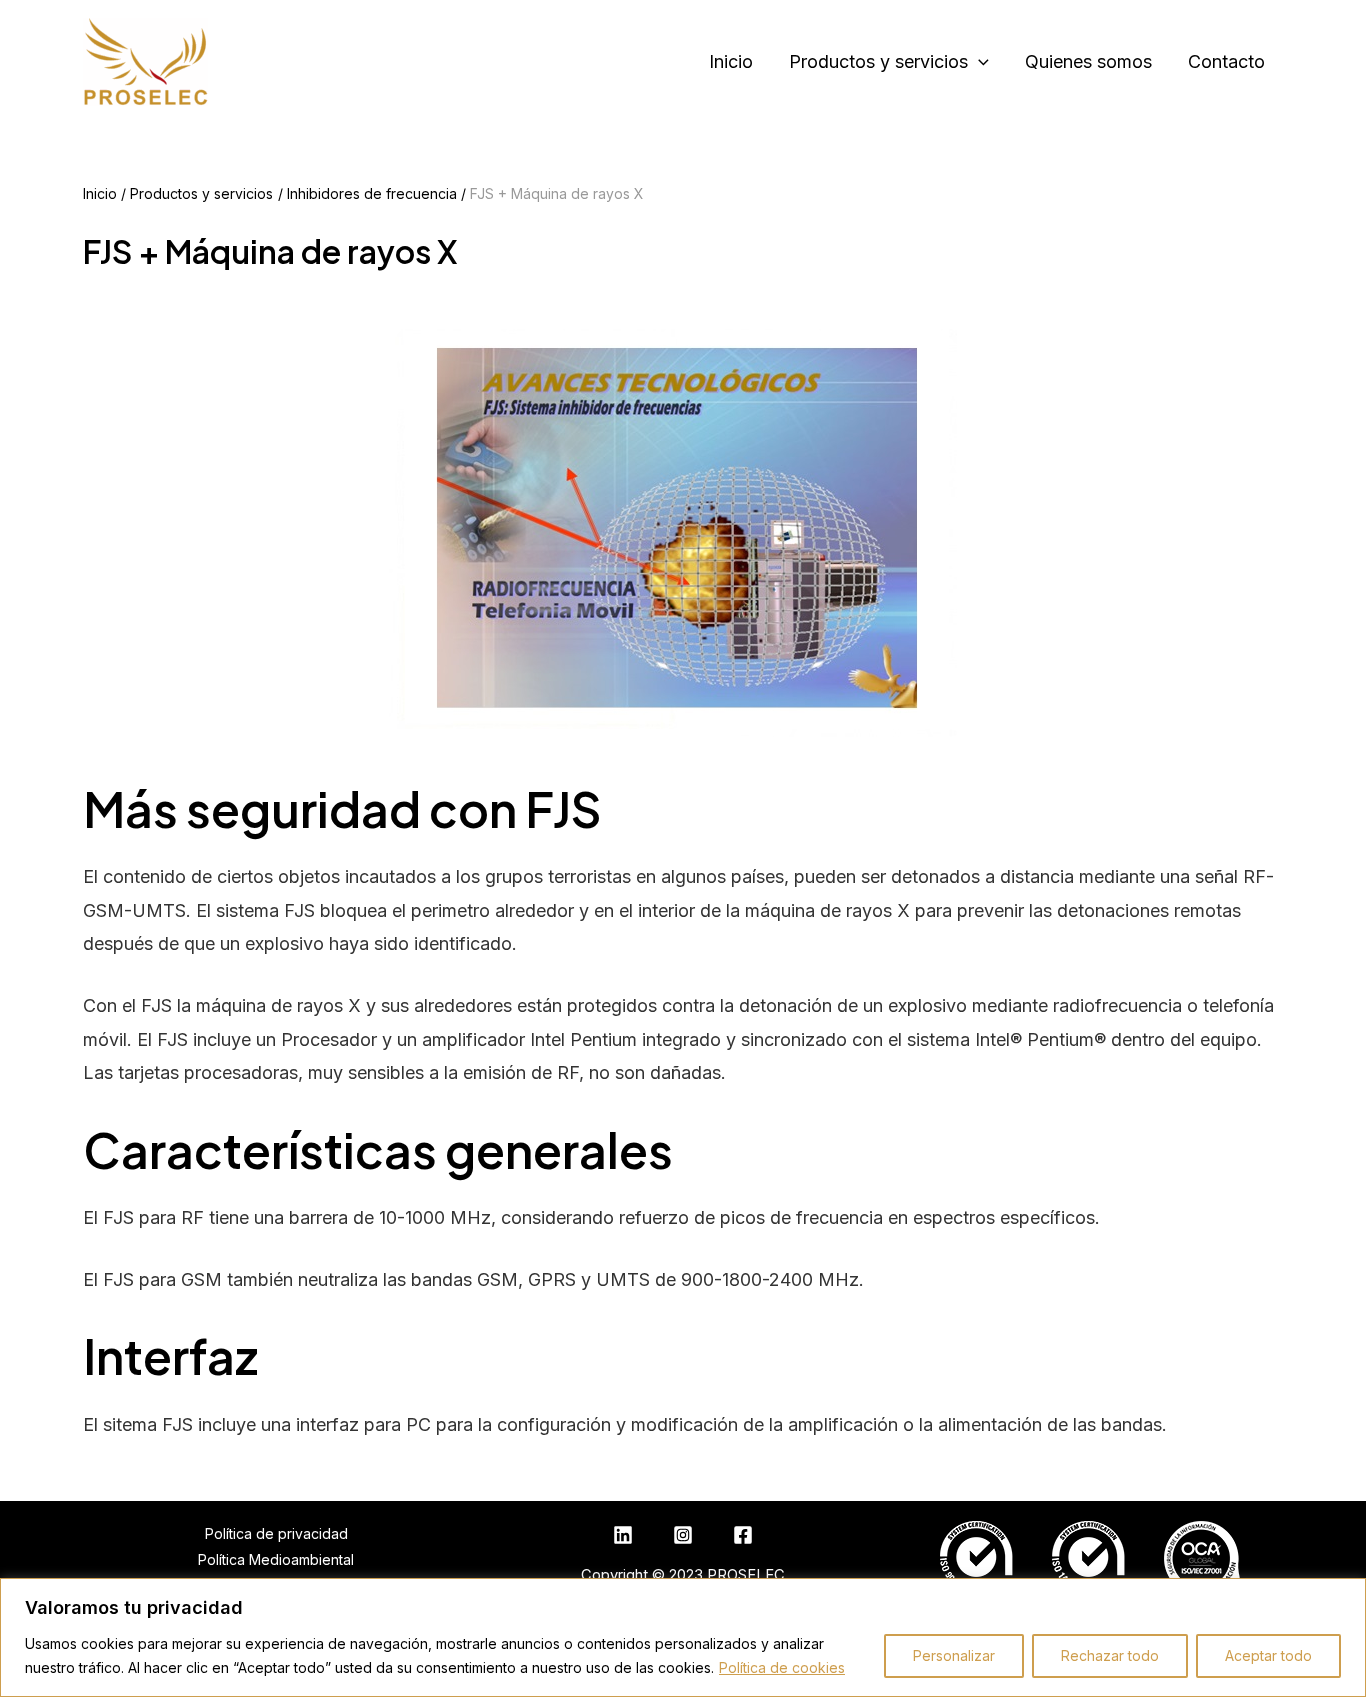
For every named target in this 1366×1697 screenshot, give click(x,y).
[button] (978, 62)
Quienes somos (1088, 61)
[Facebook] (743, 1535)
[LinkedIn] (623, 1535)
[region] (683, 1637)
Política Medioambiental (276, 1559)
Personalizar (954, 1655)
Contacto (1226, 61)
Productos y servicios (878, 61)
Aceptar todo (1268, 1655)
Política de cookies (782, 1667)
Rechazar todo (1110, 1655)
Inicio (731, 61)
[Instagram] (683, 1535)
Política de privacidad (276, 1533)
